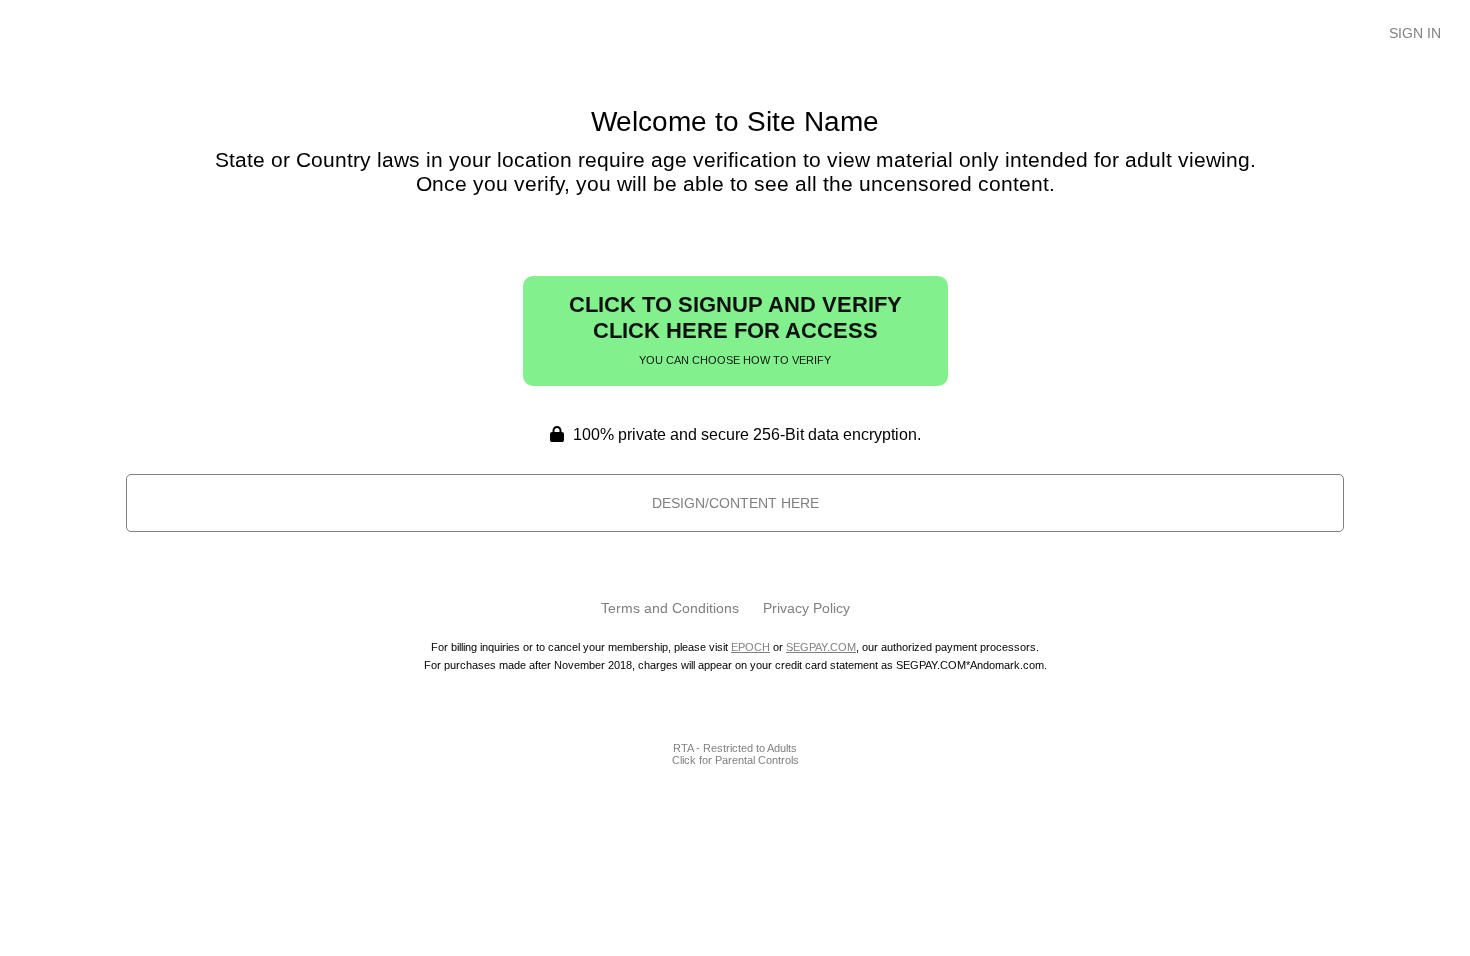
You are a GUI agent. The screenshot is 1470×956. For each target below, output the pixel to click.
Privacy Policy (806, 608)
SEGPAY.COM (821, 647)
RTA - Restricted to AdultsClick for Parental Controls (735, 754)
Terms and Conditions (670, 608)
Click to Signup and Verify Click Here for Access (735, 329)
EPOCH (750, 647)
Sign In (1415, 33)
